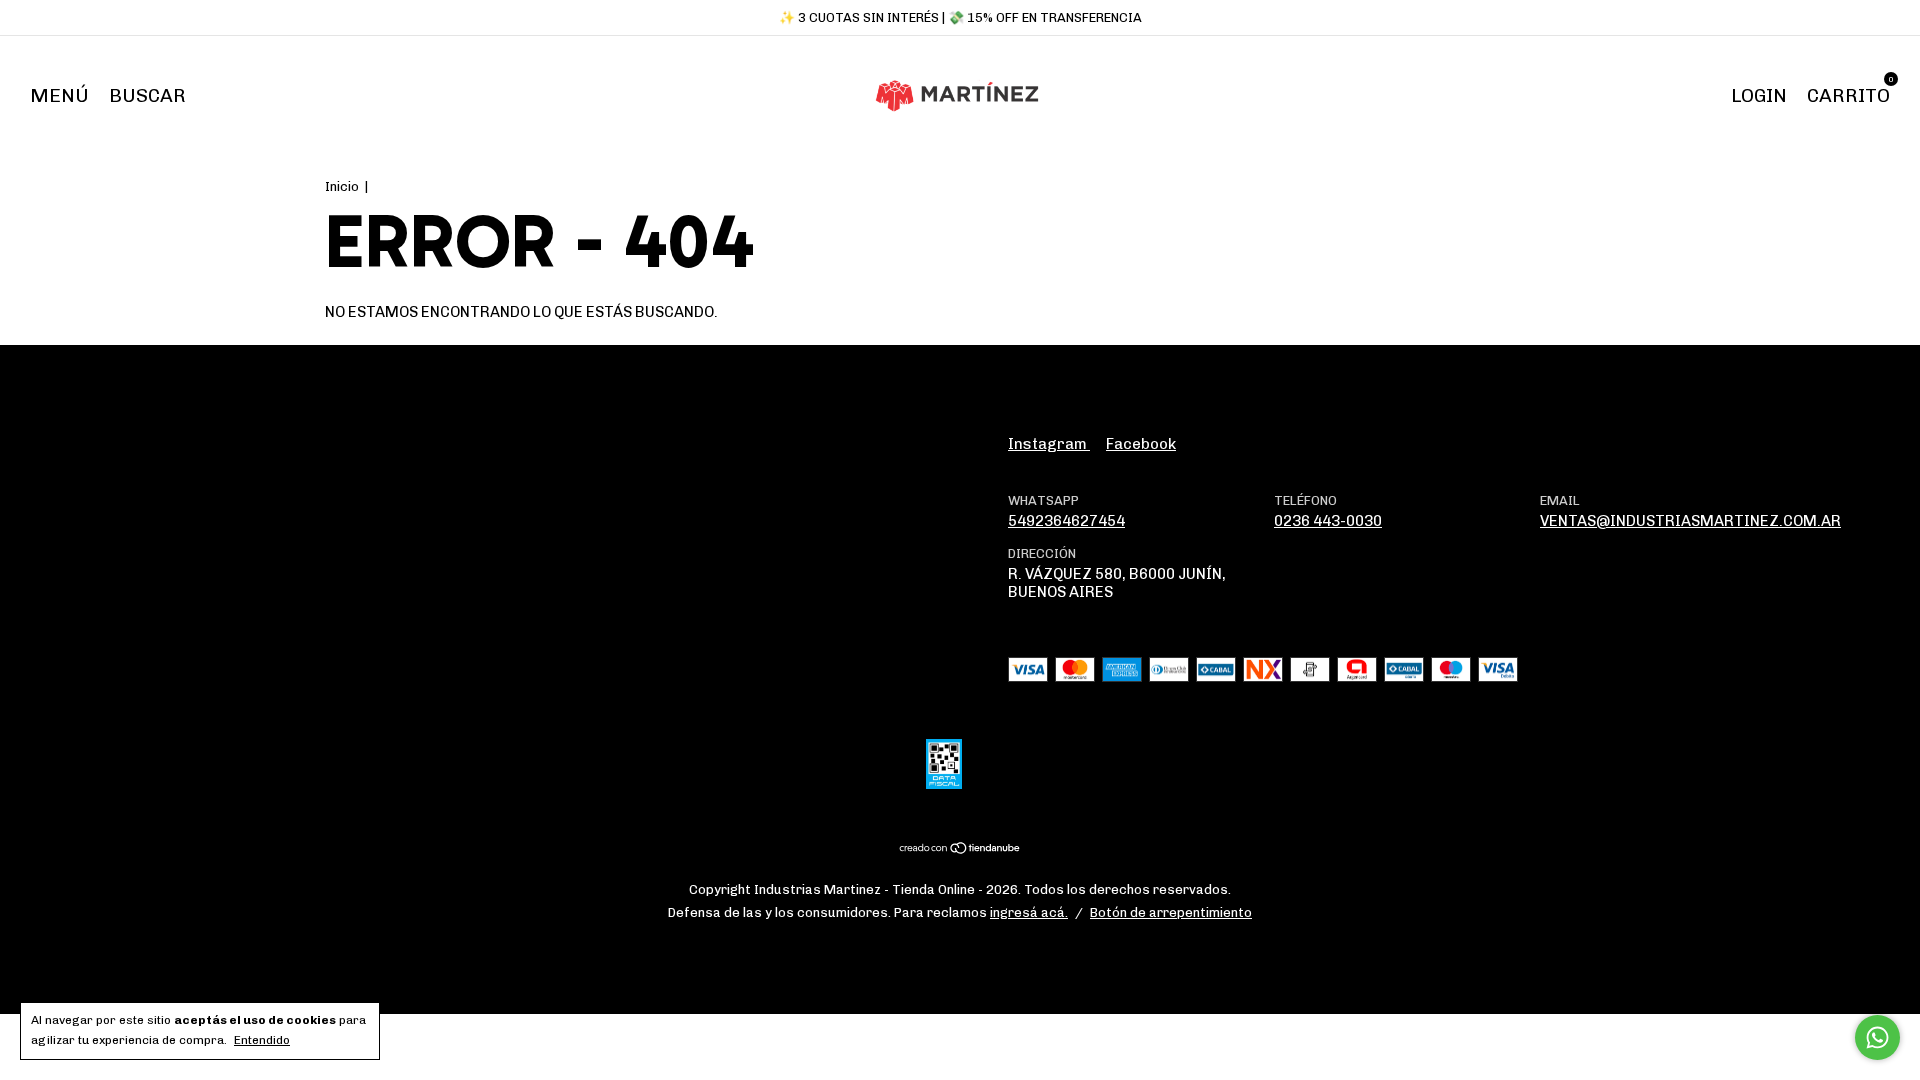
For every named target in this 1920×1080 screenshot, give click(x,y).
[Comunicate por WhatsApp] (1877, 1037)
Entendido (262, 1040)
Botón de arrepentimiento (1171, 912)
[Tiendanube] (960, 850)
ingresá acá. (1029, 912)
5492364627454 (1066, 521)
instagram (1049, 444)
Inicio (342, 186)
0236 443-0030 (1328, 521)
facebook (1141, 444)
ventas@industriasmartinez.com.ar (1690, 521)
